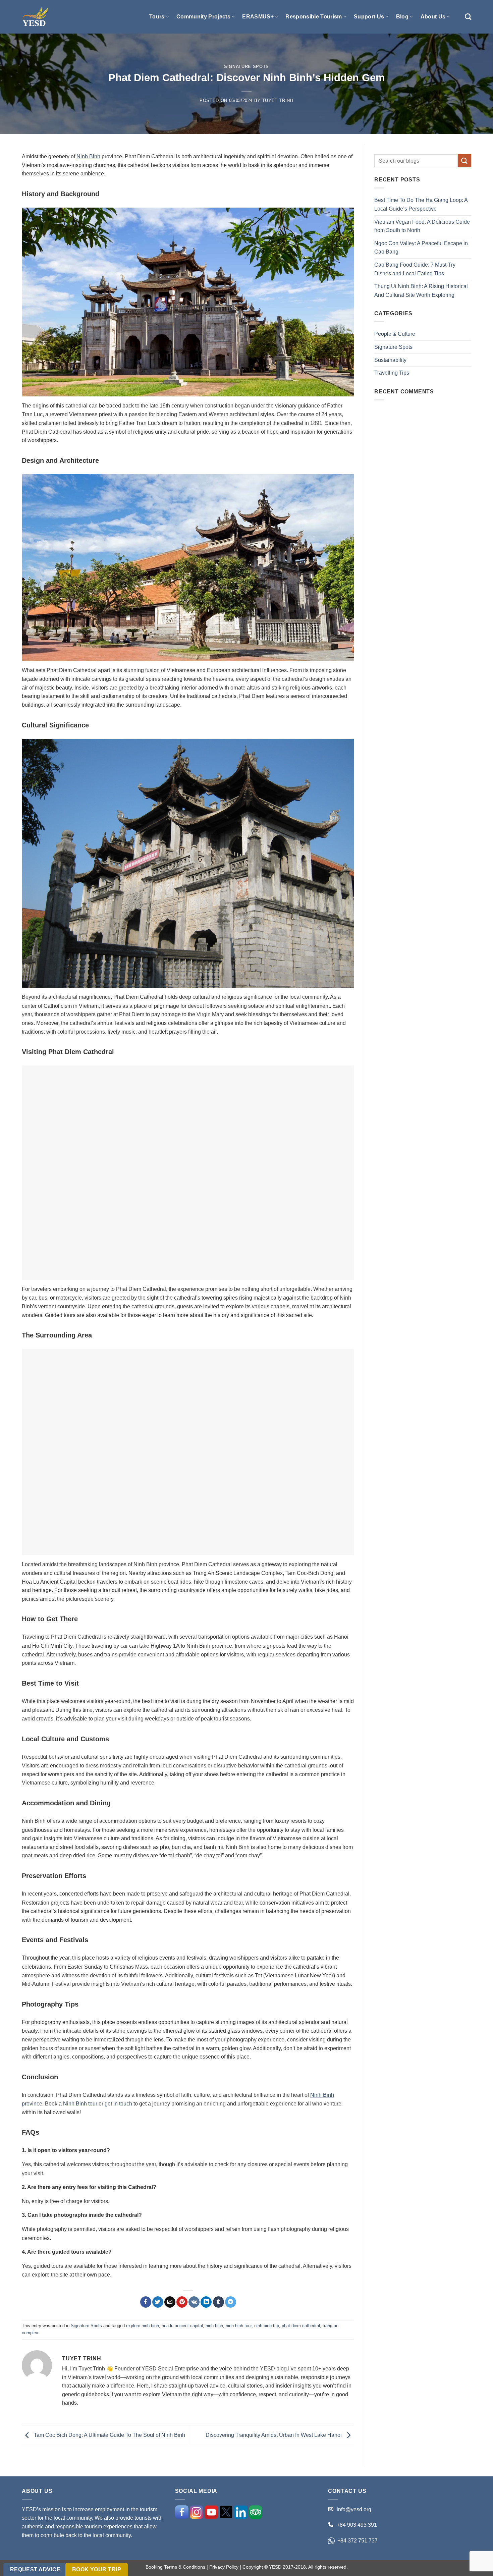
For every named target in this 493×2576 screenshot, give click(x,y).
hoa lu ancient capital (182, 2326)
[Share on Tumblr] (218, 2302)
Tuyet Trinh (278, 100)
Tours (157, 17)
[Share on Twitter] (158, 2302)
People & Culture (395, 334)
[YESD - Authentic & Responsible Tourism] (35, 17)
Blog (402, 17)
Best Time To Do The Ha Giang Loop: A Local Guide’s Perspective (421, 204)
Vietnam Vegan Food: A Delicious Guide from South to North (422, 226)
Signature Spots (246, 67)
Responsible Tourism (314, 17)
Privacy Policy (224, 2567)
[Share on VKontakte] (194, 2302)
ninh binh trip (267, 2326)
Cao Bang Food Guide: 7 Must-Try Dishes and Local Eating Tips (415, 269)
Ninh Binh (88, 156)
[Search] (468, 17)
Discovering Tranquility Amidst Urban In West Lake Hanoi (274, 2435)
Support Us (369, 17)
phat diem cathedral (301, 2326)
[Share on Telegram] (231, 2302)
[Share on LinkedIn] (206, 2302)
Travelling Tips (392, 373)
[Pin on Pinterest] (182, 2302)
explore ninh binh (143, 2326)
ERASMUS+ (258, 17)
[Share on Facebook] (146, 2302)
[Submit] (464, 161)
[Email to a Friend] (170, 2302)
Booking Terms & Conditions (175, 2567)
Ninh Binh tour (80, 2104)
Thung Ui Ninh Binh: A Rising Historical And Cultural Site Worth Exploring (421, 291)
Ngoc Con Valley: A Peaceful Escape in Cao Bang (421, 248)
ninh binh (214, 2326)
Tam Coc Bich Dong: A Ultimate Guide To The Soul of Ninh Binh (109, 2435)
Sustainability (390, 360)
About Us (433, 17)
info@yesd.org (354, 2509)
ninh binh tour (239, 2326)
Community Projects (203, 17)
